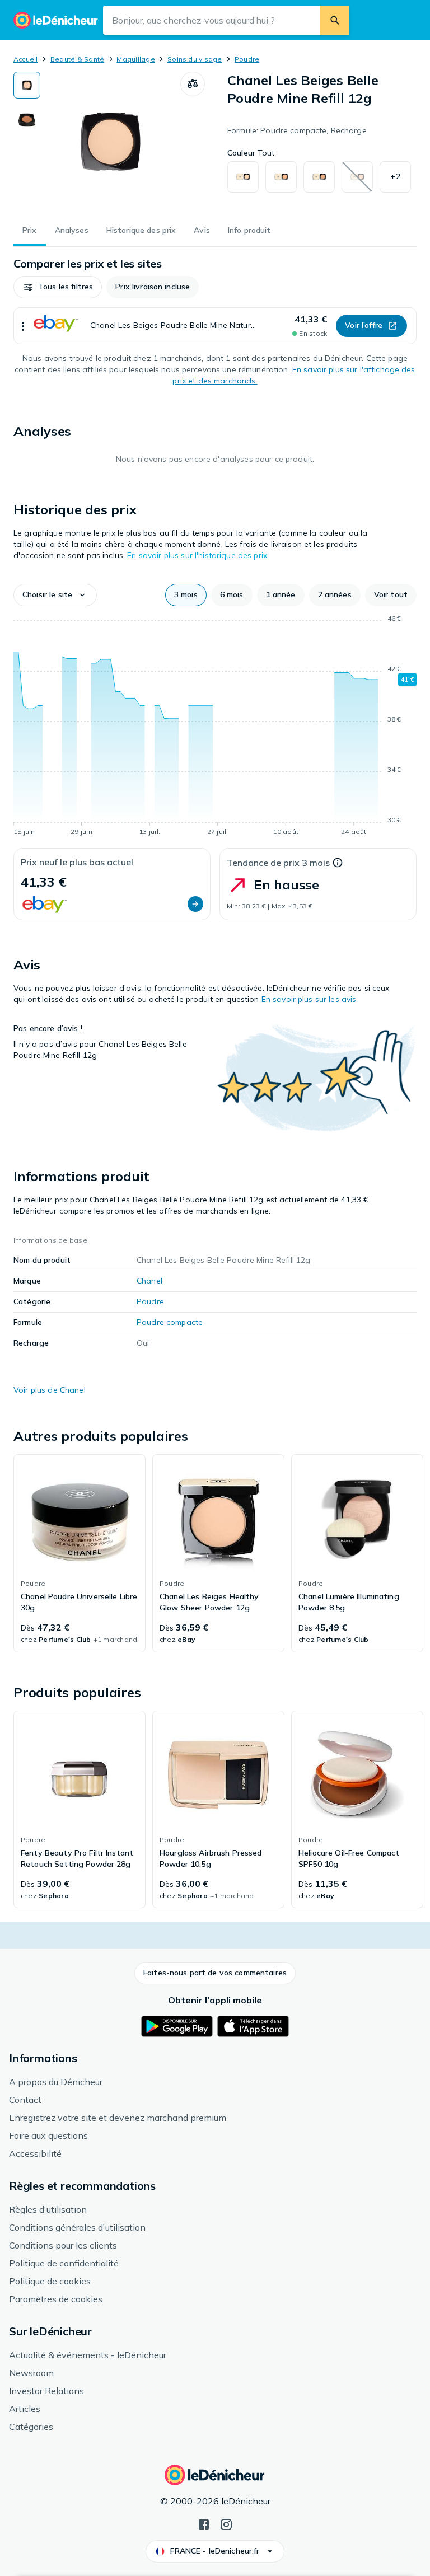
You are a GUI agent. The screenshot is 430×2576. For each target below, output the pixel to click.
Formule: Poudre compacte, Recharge (297, 130)
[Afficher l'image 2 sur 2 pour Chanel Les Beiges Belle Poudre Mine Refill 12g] (27, 120)
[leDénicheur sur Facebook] (204, 2523)
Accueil (26, 59)
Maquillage (135, 59)
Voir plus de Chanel (50, 1390)
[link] (80, 1553)
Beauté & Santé (77, 59)
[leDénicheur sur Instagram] (226, 2523)
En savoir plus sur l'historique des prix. (198, 555)
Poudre (247, 59)
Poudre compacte (170, 1322)
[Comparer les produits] (193, 84)
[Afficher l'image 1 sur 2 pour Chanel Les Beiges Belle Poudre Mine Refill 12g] (27, 85)
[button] (395, 177)
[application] (215, 727)
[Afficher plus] (23, 326)
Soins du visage (195, 59)
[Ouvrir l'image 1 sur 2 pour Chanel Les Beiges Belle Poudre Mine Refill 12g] (110, 142)
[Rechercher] (335, 20)
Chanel (149, 1281)
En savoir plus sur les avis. (310, 999)
